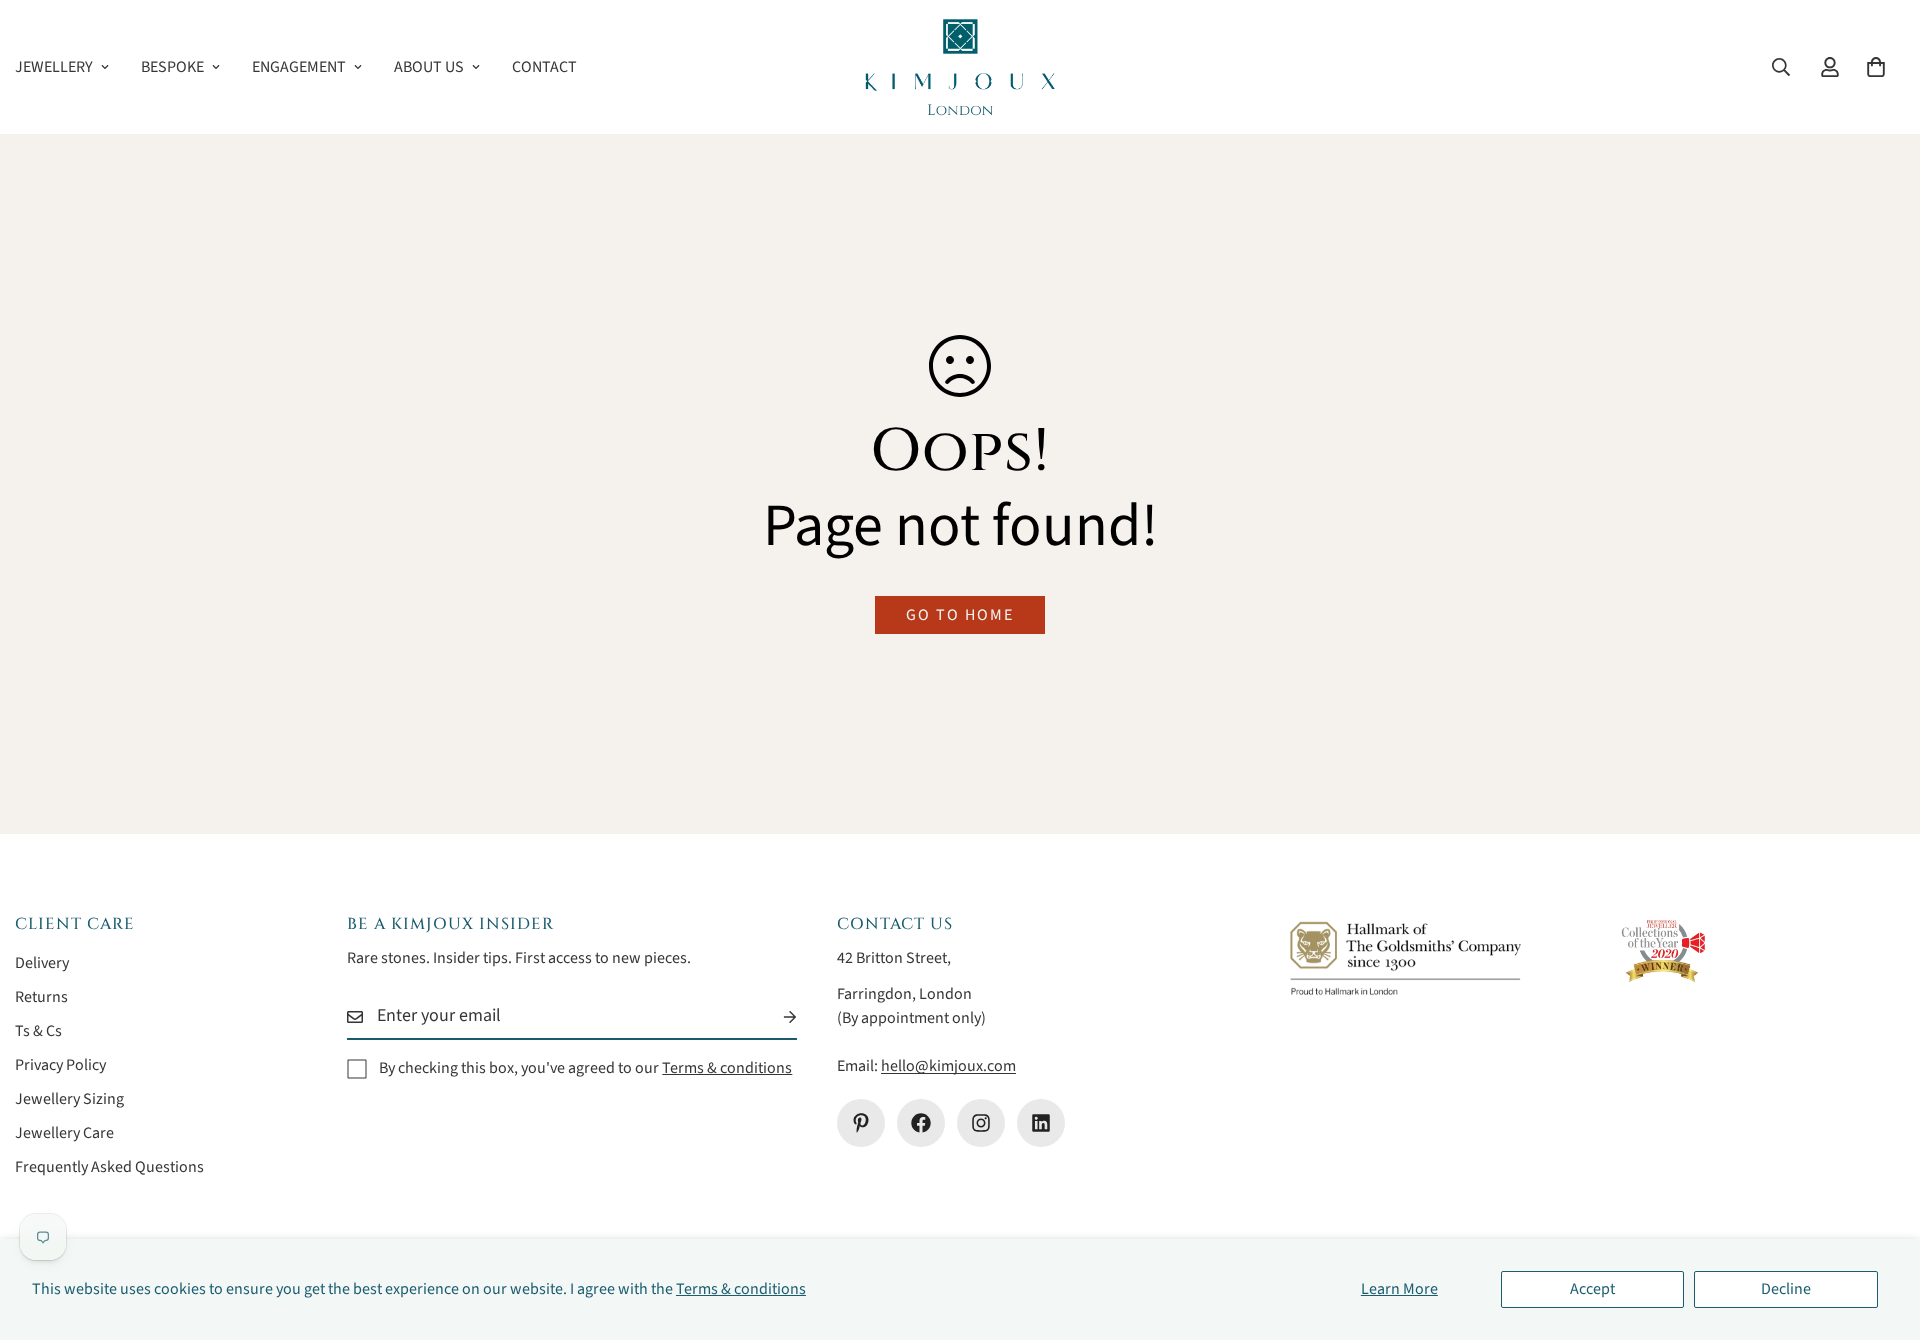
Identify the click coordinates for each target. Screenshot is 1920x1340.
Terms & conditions (741, 1289)
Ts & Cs (38, 1031)
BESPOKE (172, 67)
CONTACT (544, 67)
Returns (41, 997)
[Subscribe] (774, 1017)
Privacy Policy (60, 1065)
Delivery (42, 963)
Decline (1786, 1289)
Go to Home (960, 615)
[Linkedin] (1041, 1123)
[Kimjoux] (960, 67)
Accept (1592, 1289)
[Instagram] (981, 1123)
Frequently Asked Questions (109, 1167)
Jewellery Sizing (69, 1099)
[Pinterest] (861, 1123)
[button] (1876, 67)
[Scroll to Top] (1881, 1231)
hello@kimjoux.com (948, 1066)
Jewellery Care (64, 1133)
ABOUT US (429, 67)
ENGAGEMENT (299, 67)
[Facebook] (921, 1123)
